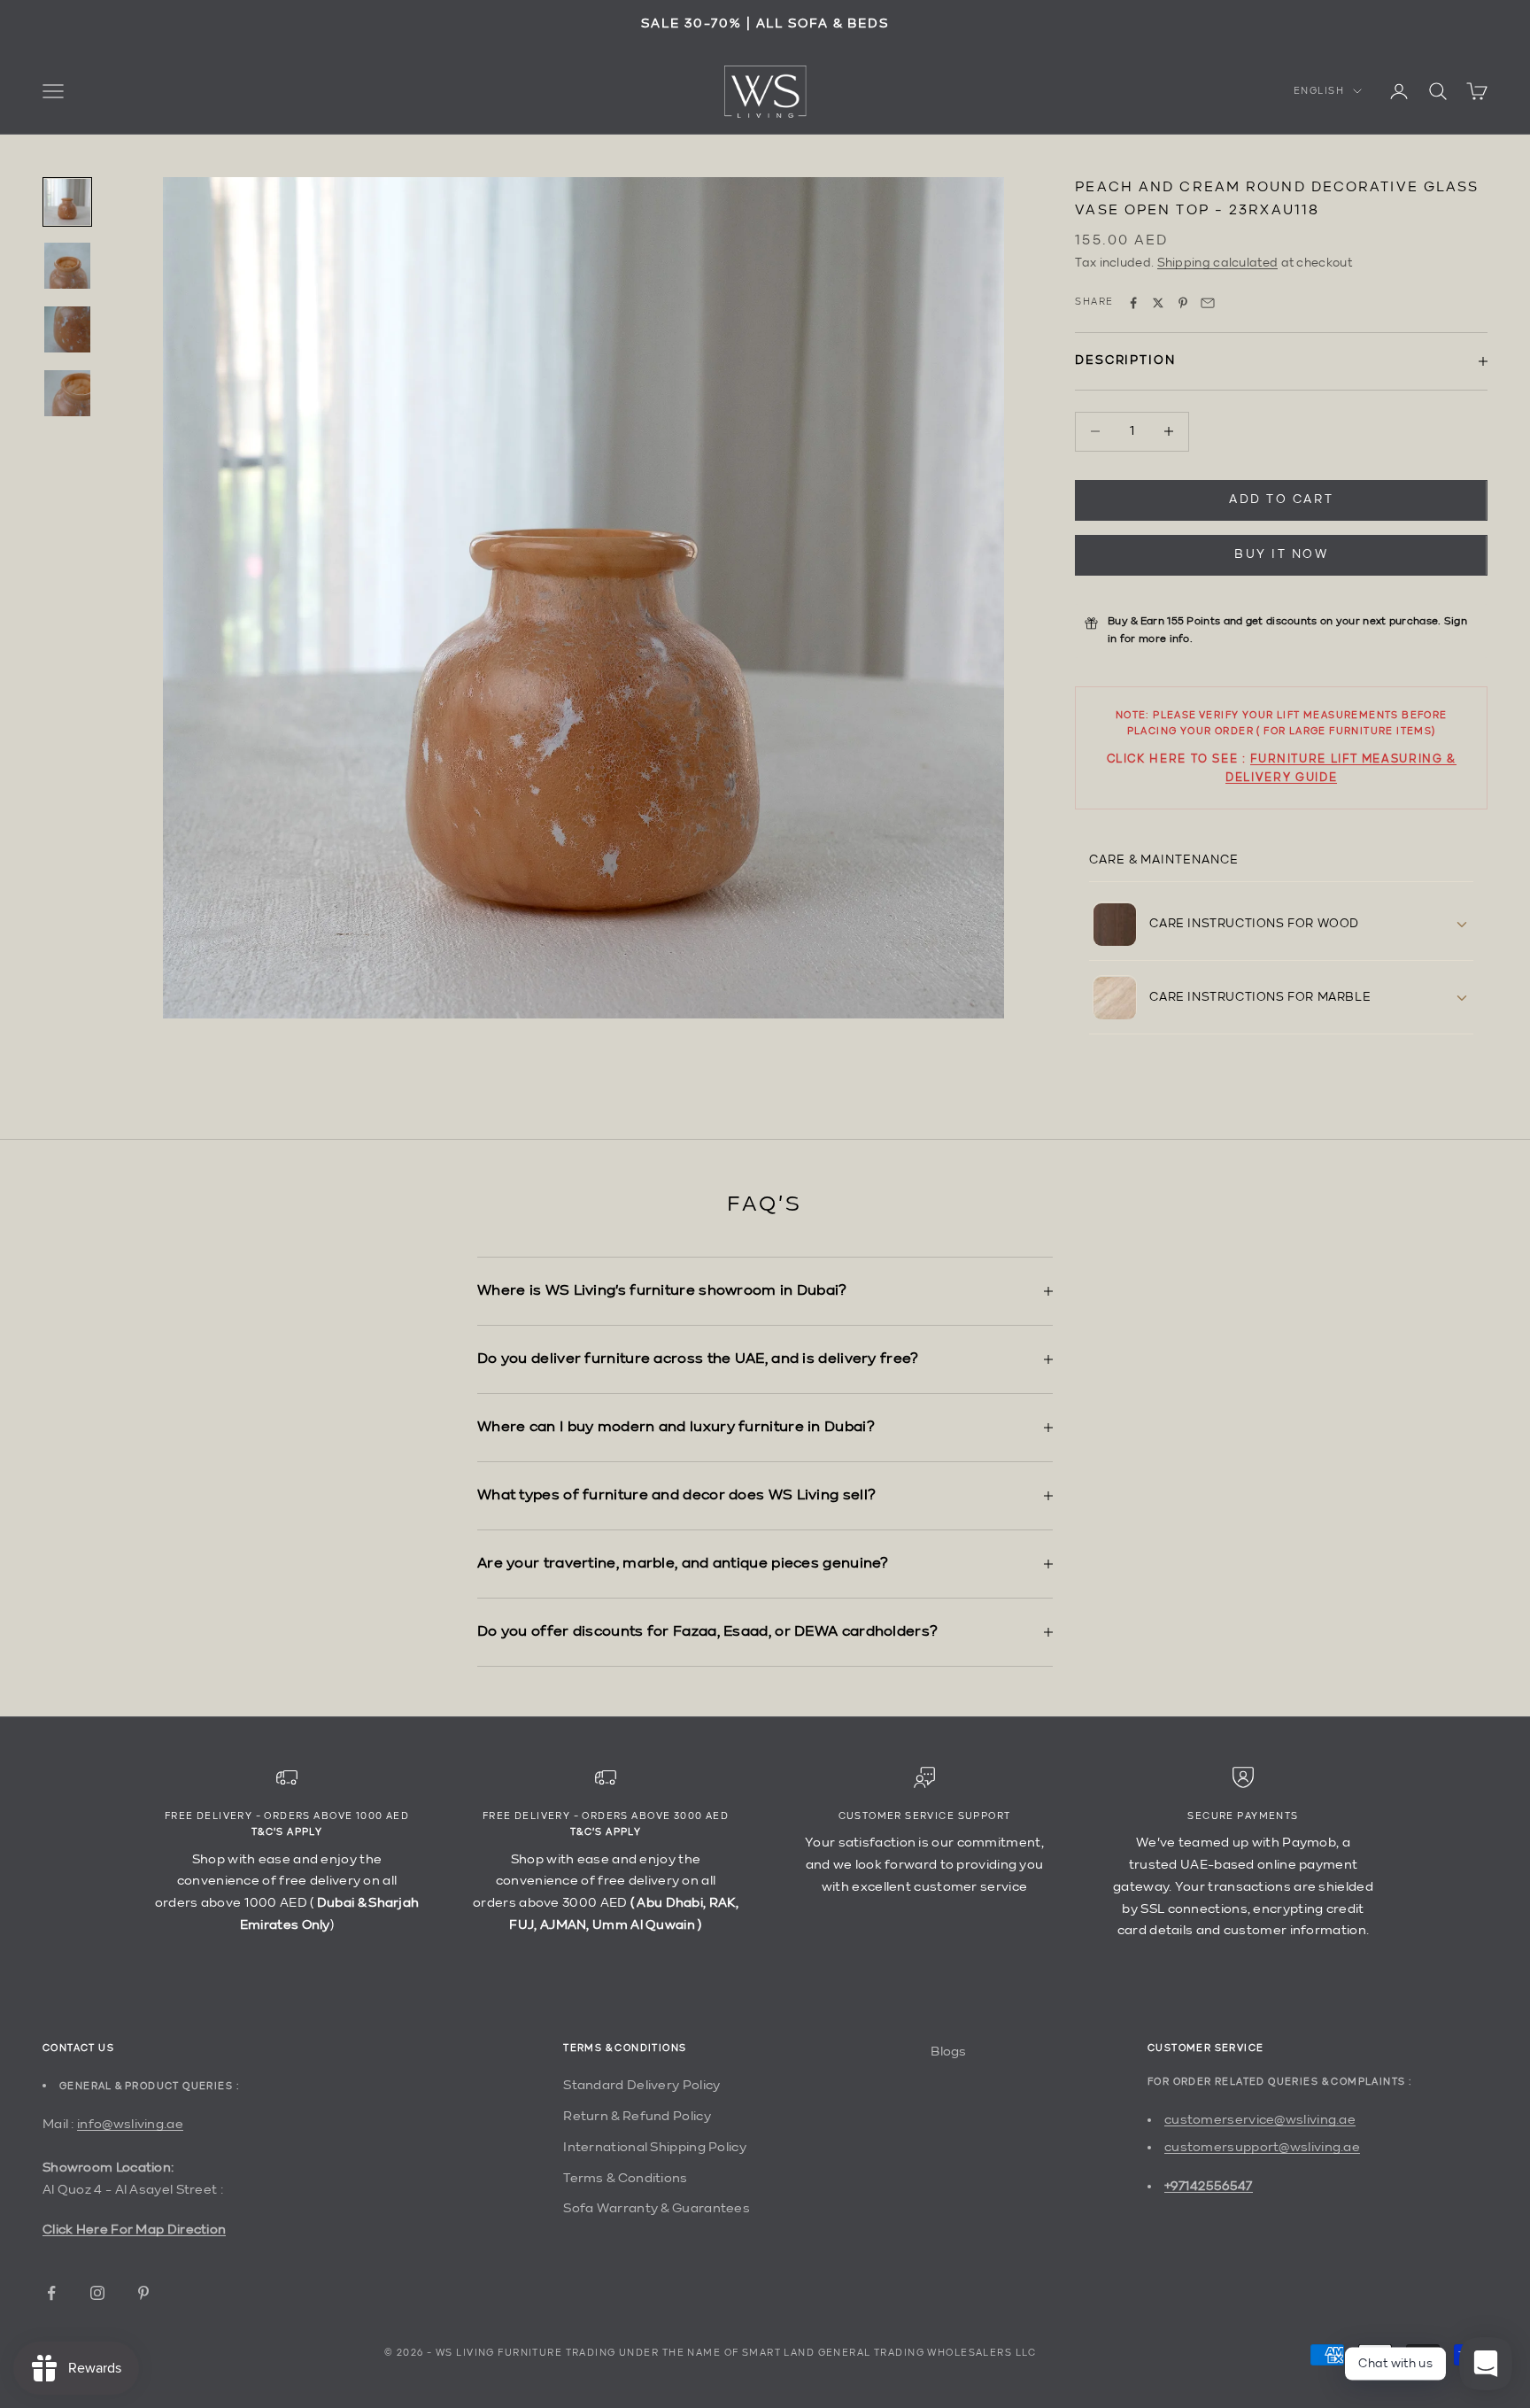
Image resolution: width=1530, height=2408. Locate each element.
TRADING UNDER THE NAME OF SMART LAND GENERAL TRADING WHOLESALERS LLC (801, 2354)
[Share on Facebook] (1133, 303)
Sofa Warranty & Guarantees (657, 2208)
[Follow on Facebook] (51, 2293)
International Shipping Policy (655, 2147)
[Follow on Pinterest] (143, 2293)
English (1319, 91)
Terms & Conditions (625, 2178)
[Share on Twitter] (1158, 303)
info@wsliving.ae (130, 2124)
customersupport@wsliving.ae (1262, 2147)
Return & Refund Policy (637, 2116)
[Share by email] (1208, 303)
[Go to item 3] (67, 329)
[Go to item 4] (67, 393)
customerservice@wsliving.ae (1260, 2120)
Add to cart (1281, 499)
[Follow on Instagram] (97, 2293)
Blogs (949, 2052)
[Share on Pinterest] (1183, 303)
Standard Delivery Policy (641, 2085)
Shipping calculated (1218, 263)
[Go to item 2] (67, 266)
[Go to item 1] (67, 202)
